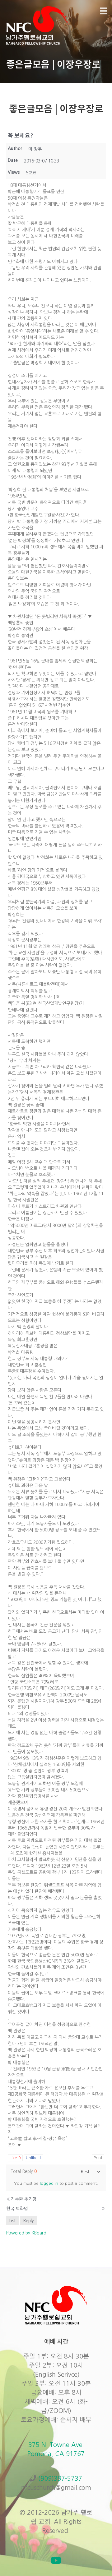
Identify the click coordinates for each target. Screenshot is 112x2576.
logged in (49, 2183)
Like (15, 2158)
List (12, 2221)
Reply (28, 2221)
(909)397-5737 (60, 2479)
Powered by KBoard (26, 2233)
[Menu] (104, 11)
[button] (56, 2560)
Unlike (34, 2158)
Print (98, 2158)
